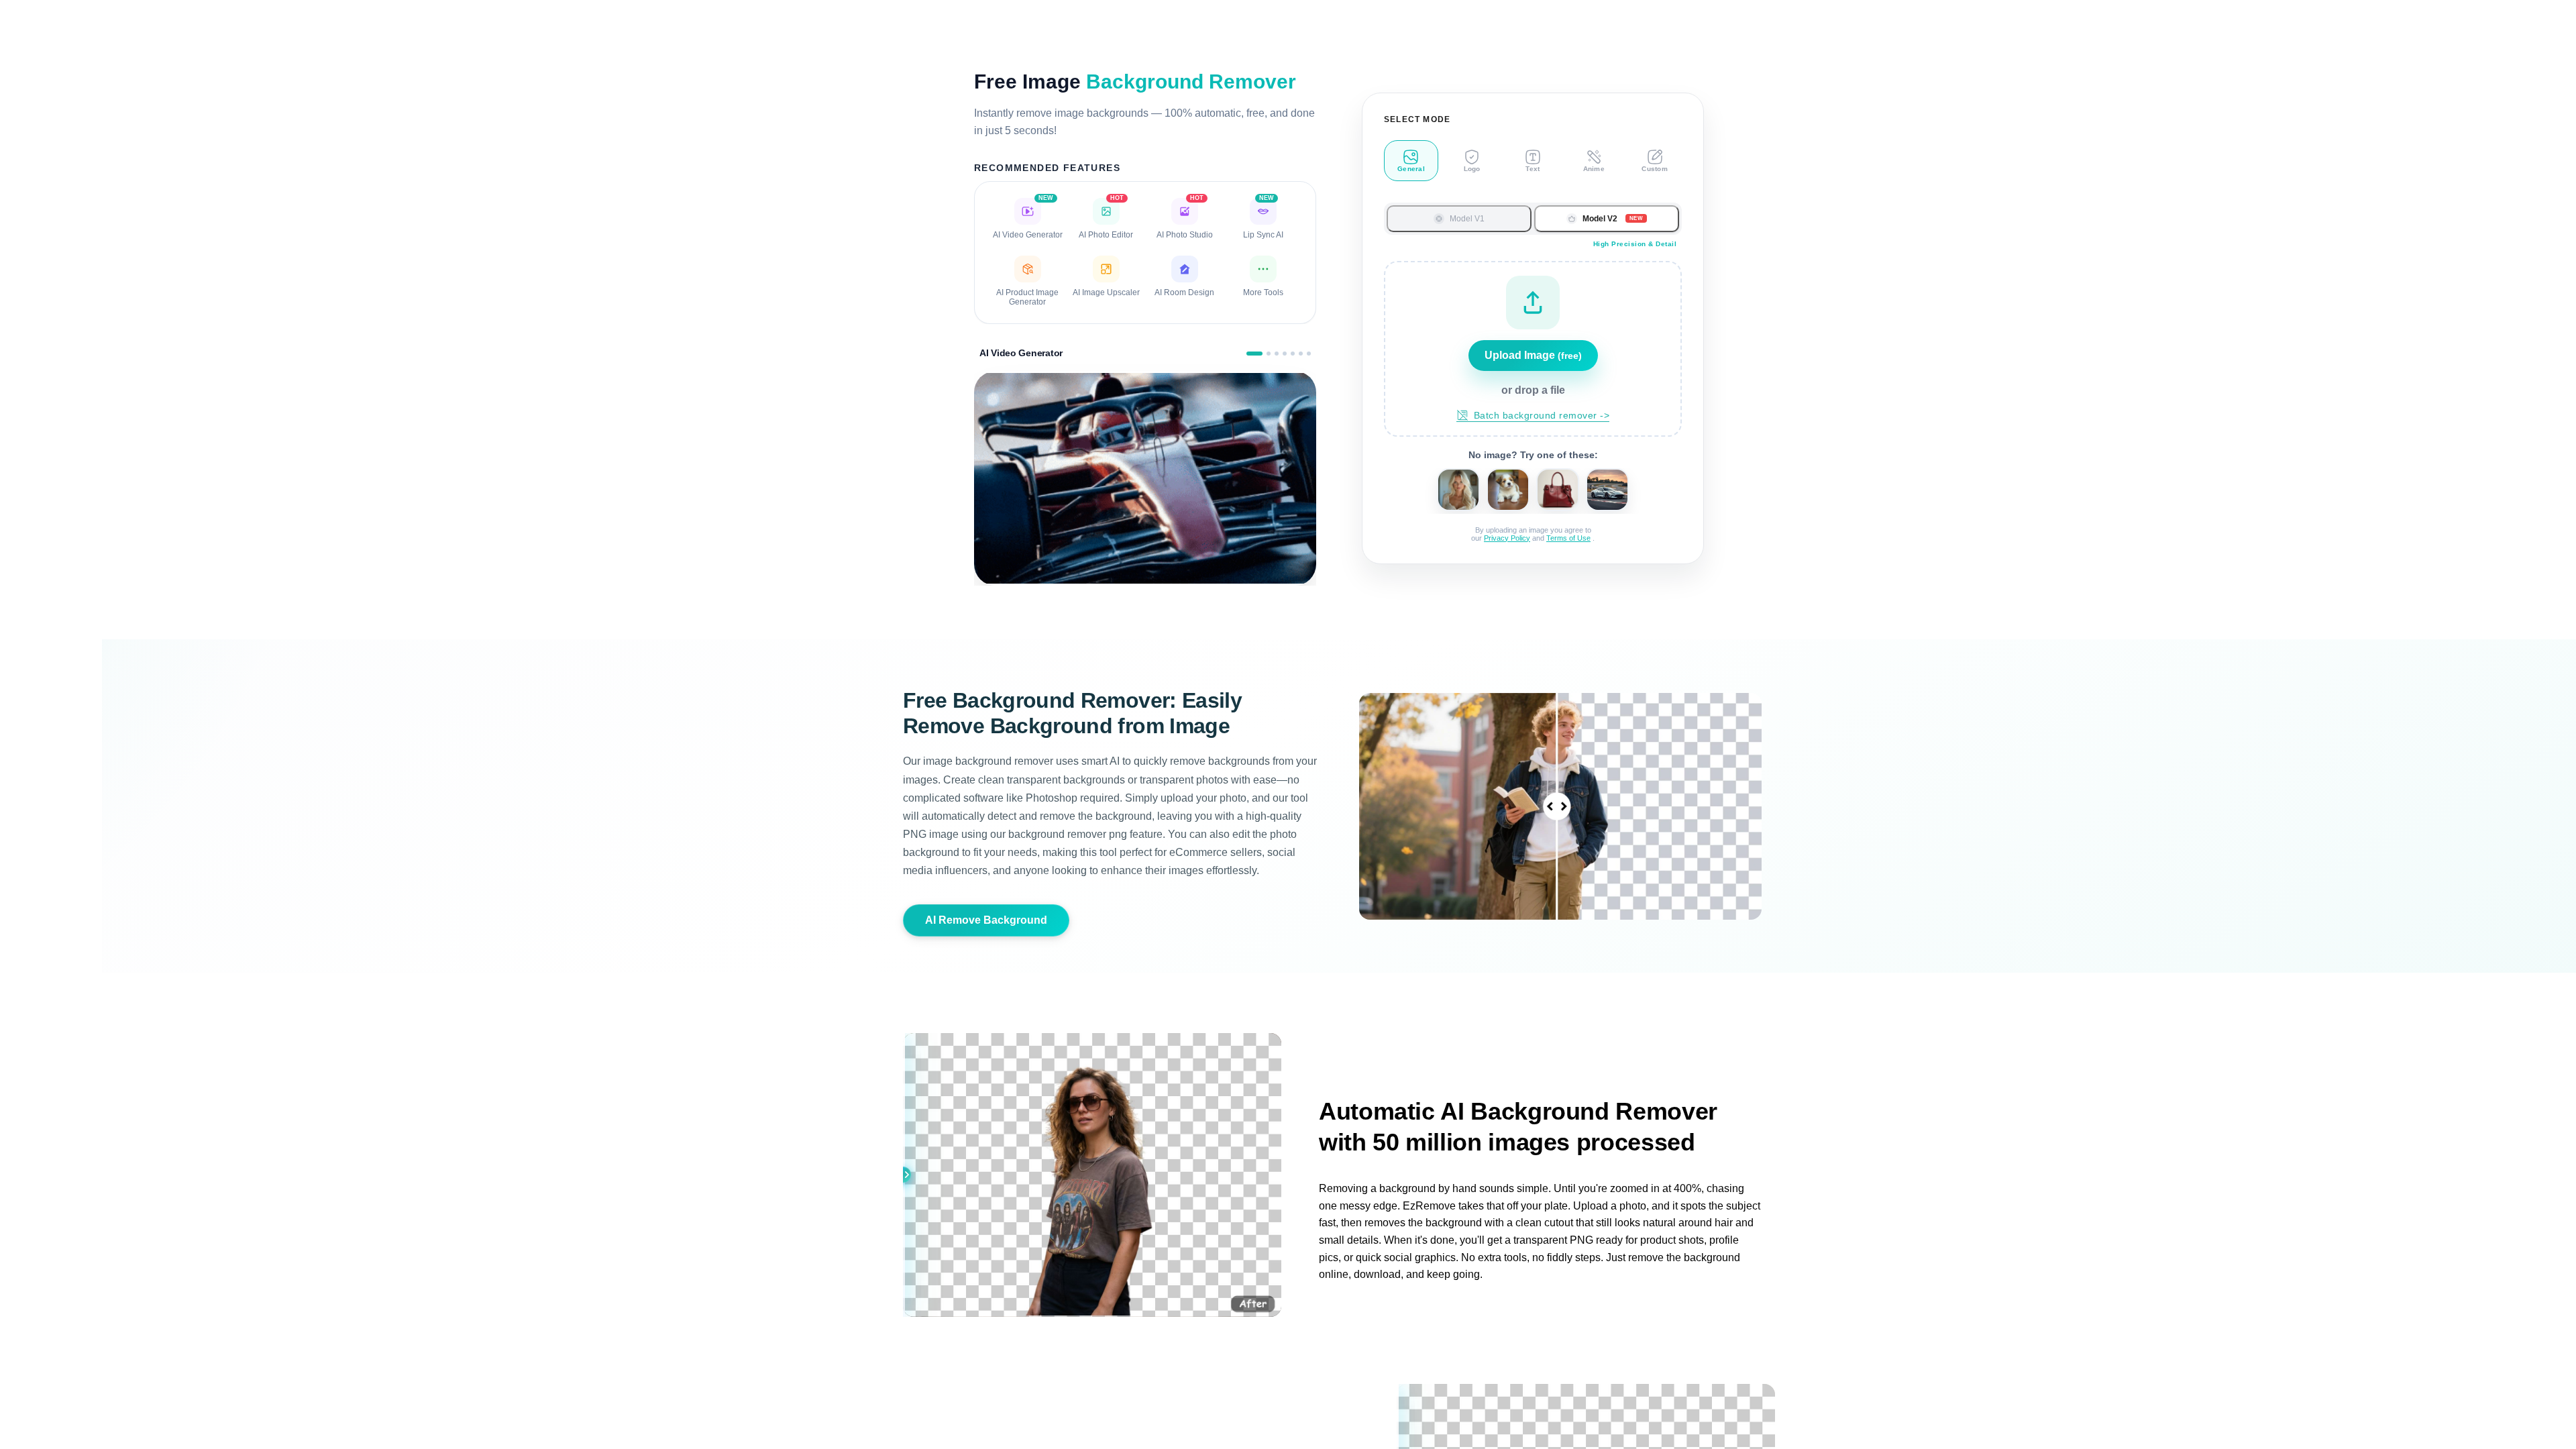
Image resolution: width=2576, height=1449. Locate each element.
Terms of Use (1568, 538)
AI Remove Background (986, 920)
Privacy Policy (1507, 538)
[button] (1533, 349)
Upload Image (1533, 355)
